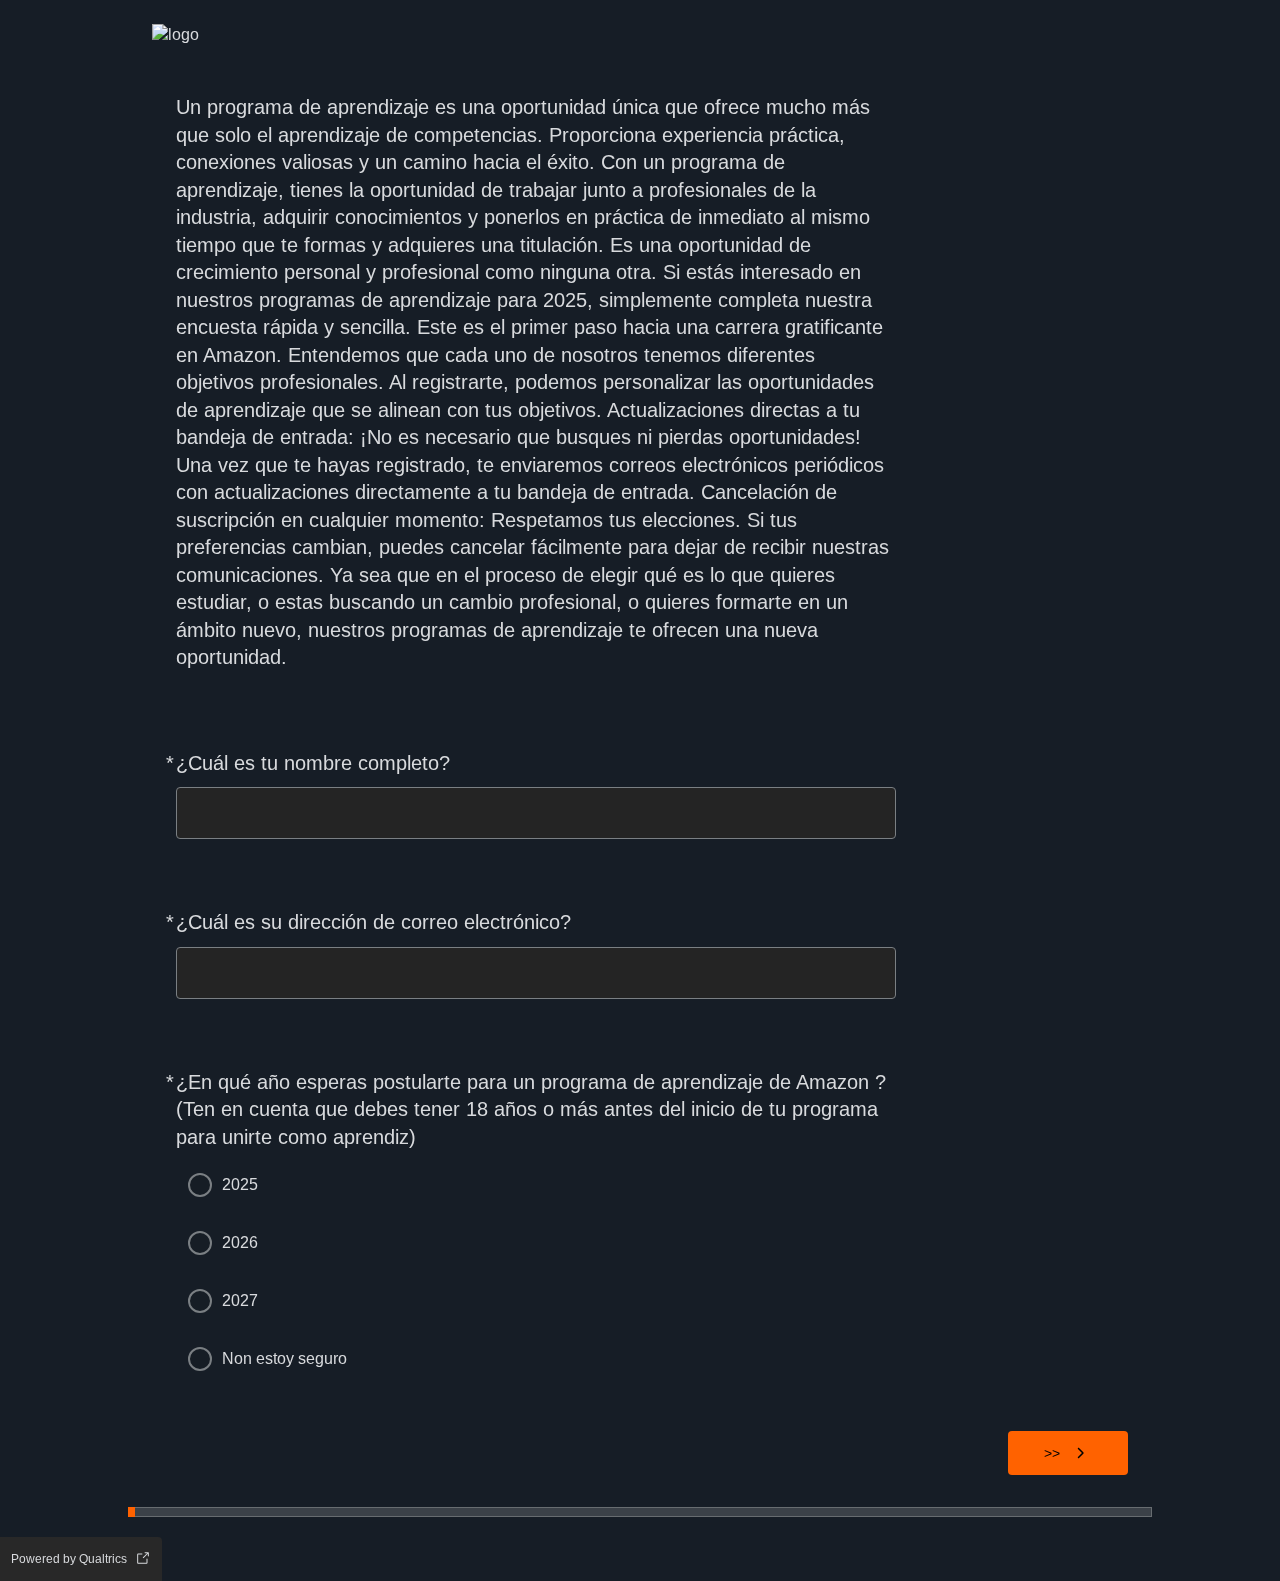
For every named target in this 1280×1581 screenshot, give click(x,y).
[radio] (200, 1185)
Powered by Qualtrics (69, 1559)
